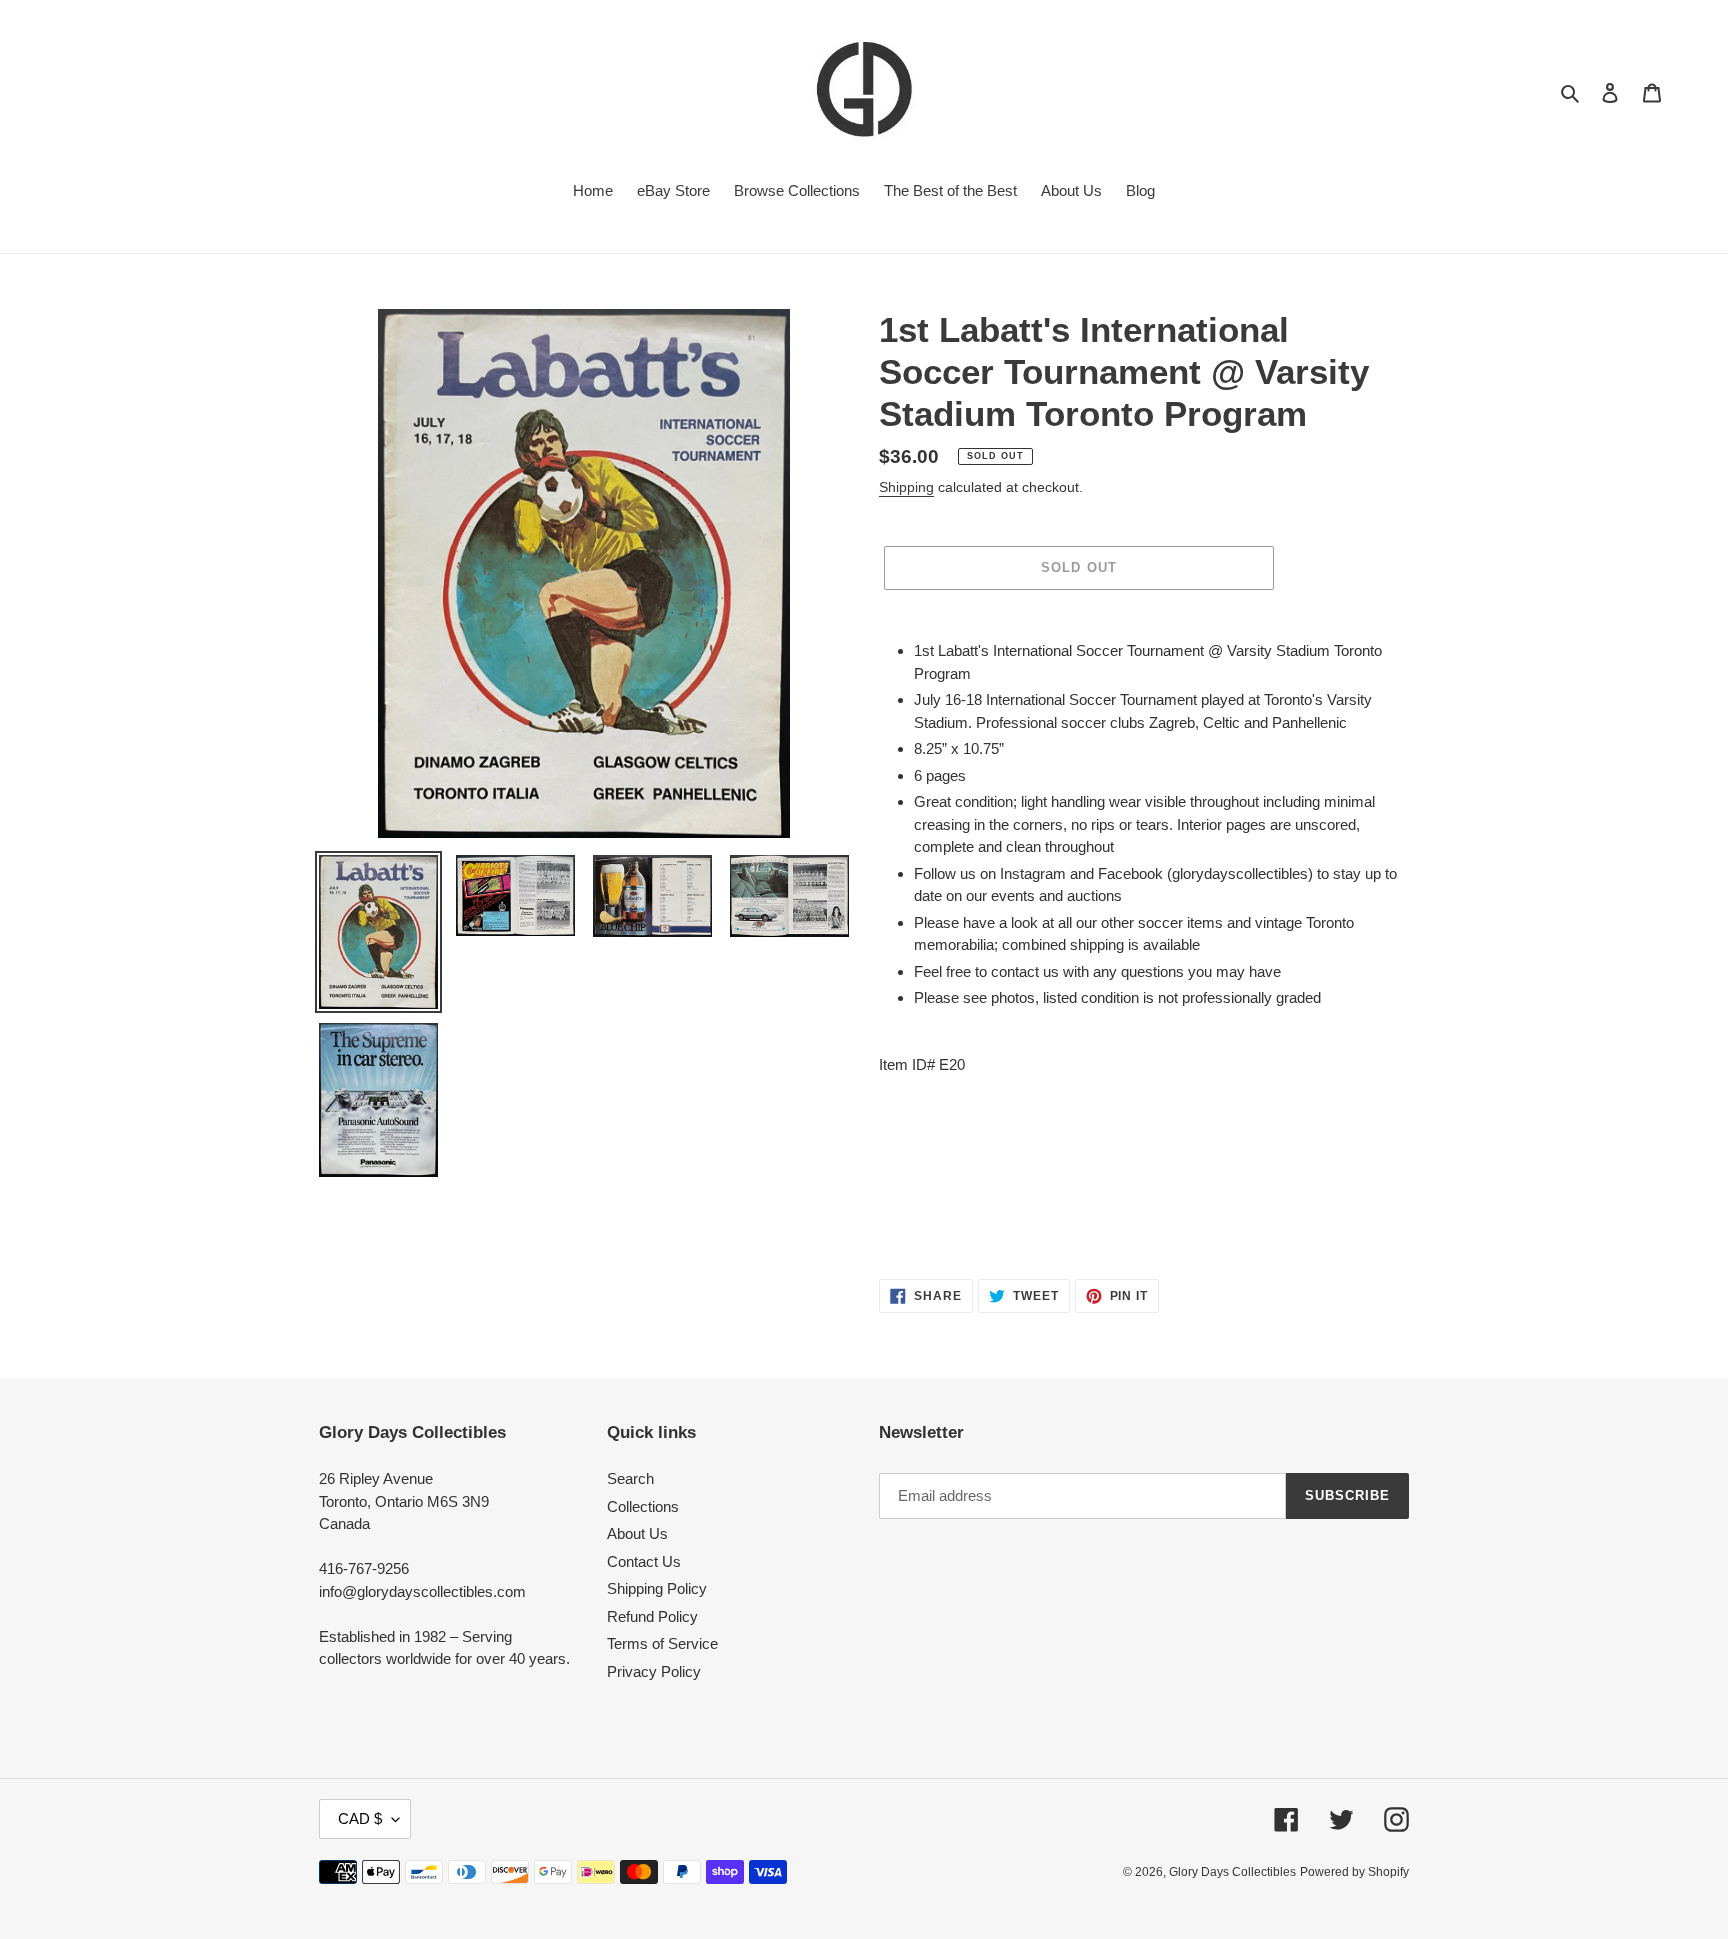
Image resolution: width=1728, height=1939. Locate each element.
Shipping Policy (657, 1588)
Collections (643, 1506)
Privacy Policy (654, 1671)
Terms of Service (662, 1643)
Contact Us (644, 1561)
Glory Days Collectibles (1232, 1872)
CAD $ (360, 1818)
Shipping (906, 487)
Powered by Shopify (1354, 1872)
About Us (637, 1533)
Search (630, 1478)
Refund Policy (652, 1616)
